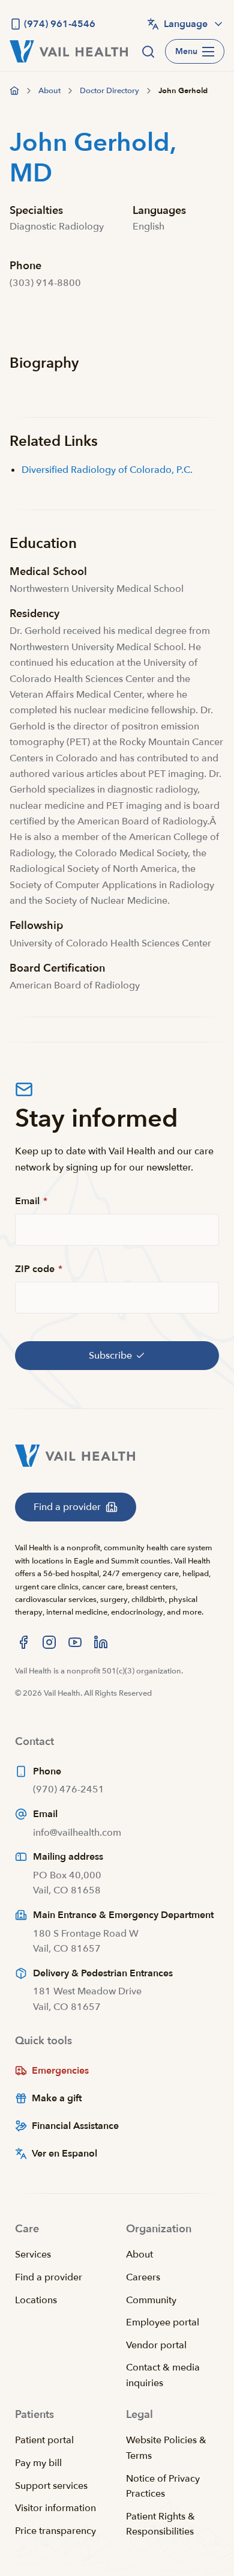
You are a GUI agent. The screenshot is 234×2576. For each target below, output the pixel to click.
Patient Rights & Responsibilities (160, 2524)
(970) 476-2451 (69, 1789)
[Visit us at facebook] (23, 1642)
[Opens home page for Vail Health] (69, 51)
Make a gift (57, 2098)
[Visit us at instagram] (49, 1642)
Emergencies (60, 2071)
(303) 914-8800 (45, 283)
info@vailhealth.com (77, 1833)
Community (151, 2300)
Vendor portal (156, 2345)
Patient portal (44, 2440)
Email (31, 1201)
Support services (51, 2486)
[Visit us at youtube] (75, 1642)
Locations (36, 2300)
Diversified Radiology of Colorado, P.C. (107, 470)
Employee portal (163, 2322)
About (139, 2255)
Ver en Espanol (64, 2154)
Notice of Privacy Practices (163, 2486)
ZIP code (39, 1269)
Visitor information (55, 2508)
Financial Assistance (75, 2126)
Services (33, 2255)
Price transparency (55, 2531)
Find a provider (49, 2277)
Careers (143, 2277)
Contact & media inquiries (163, 2375)
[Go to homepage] (14, 91)
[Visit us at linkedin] (101, 1642)
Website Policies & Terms (166, 2448)
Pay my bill (38, 2463)
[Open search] (148, 52)
